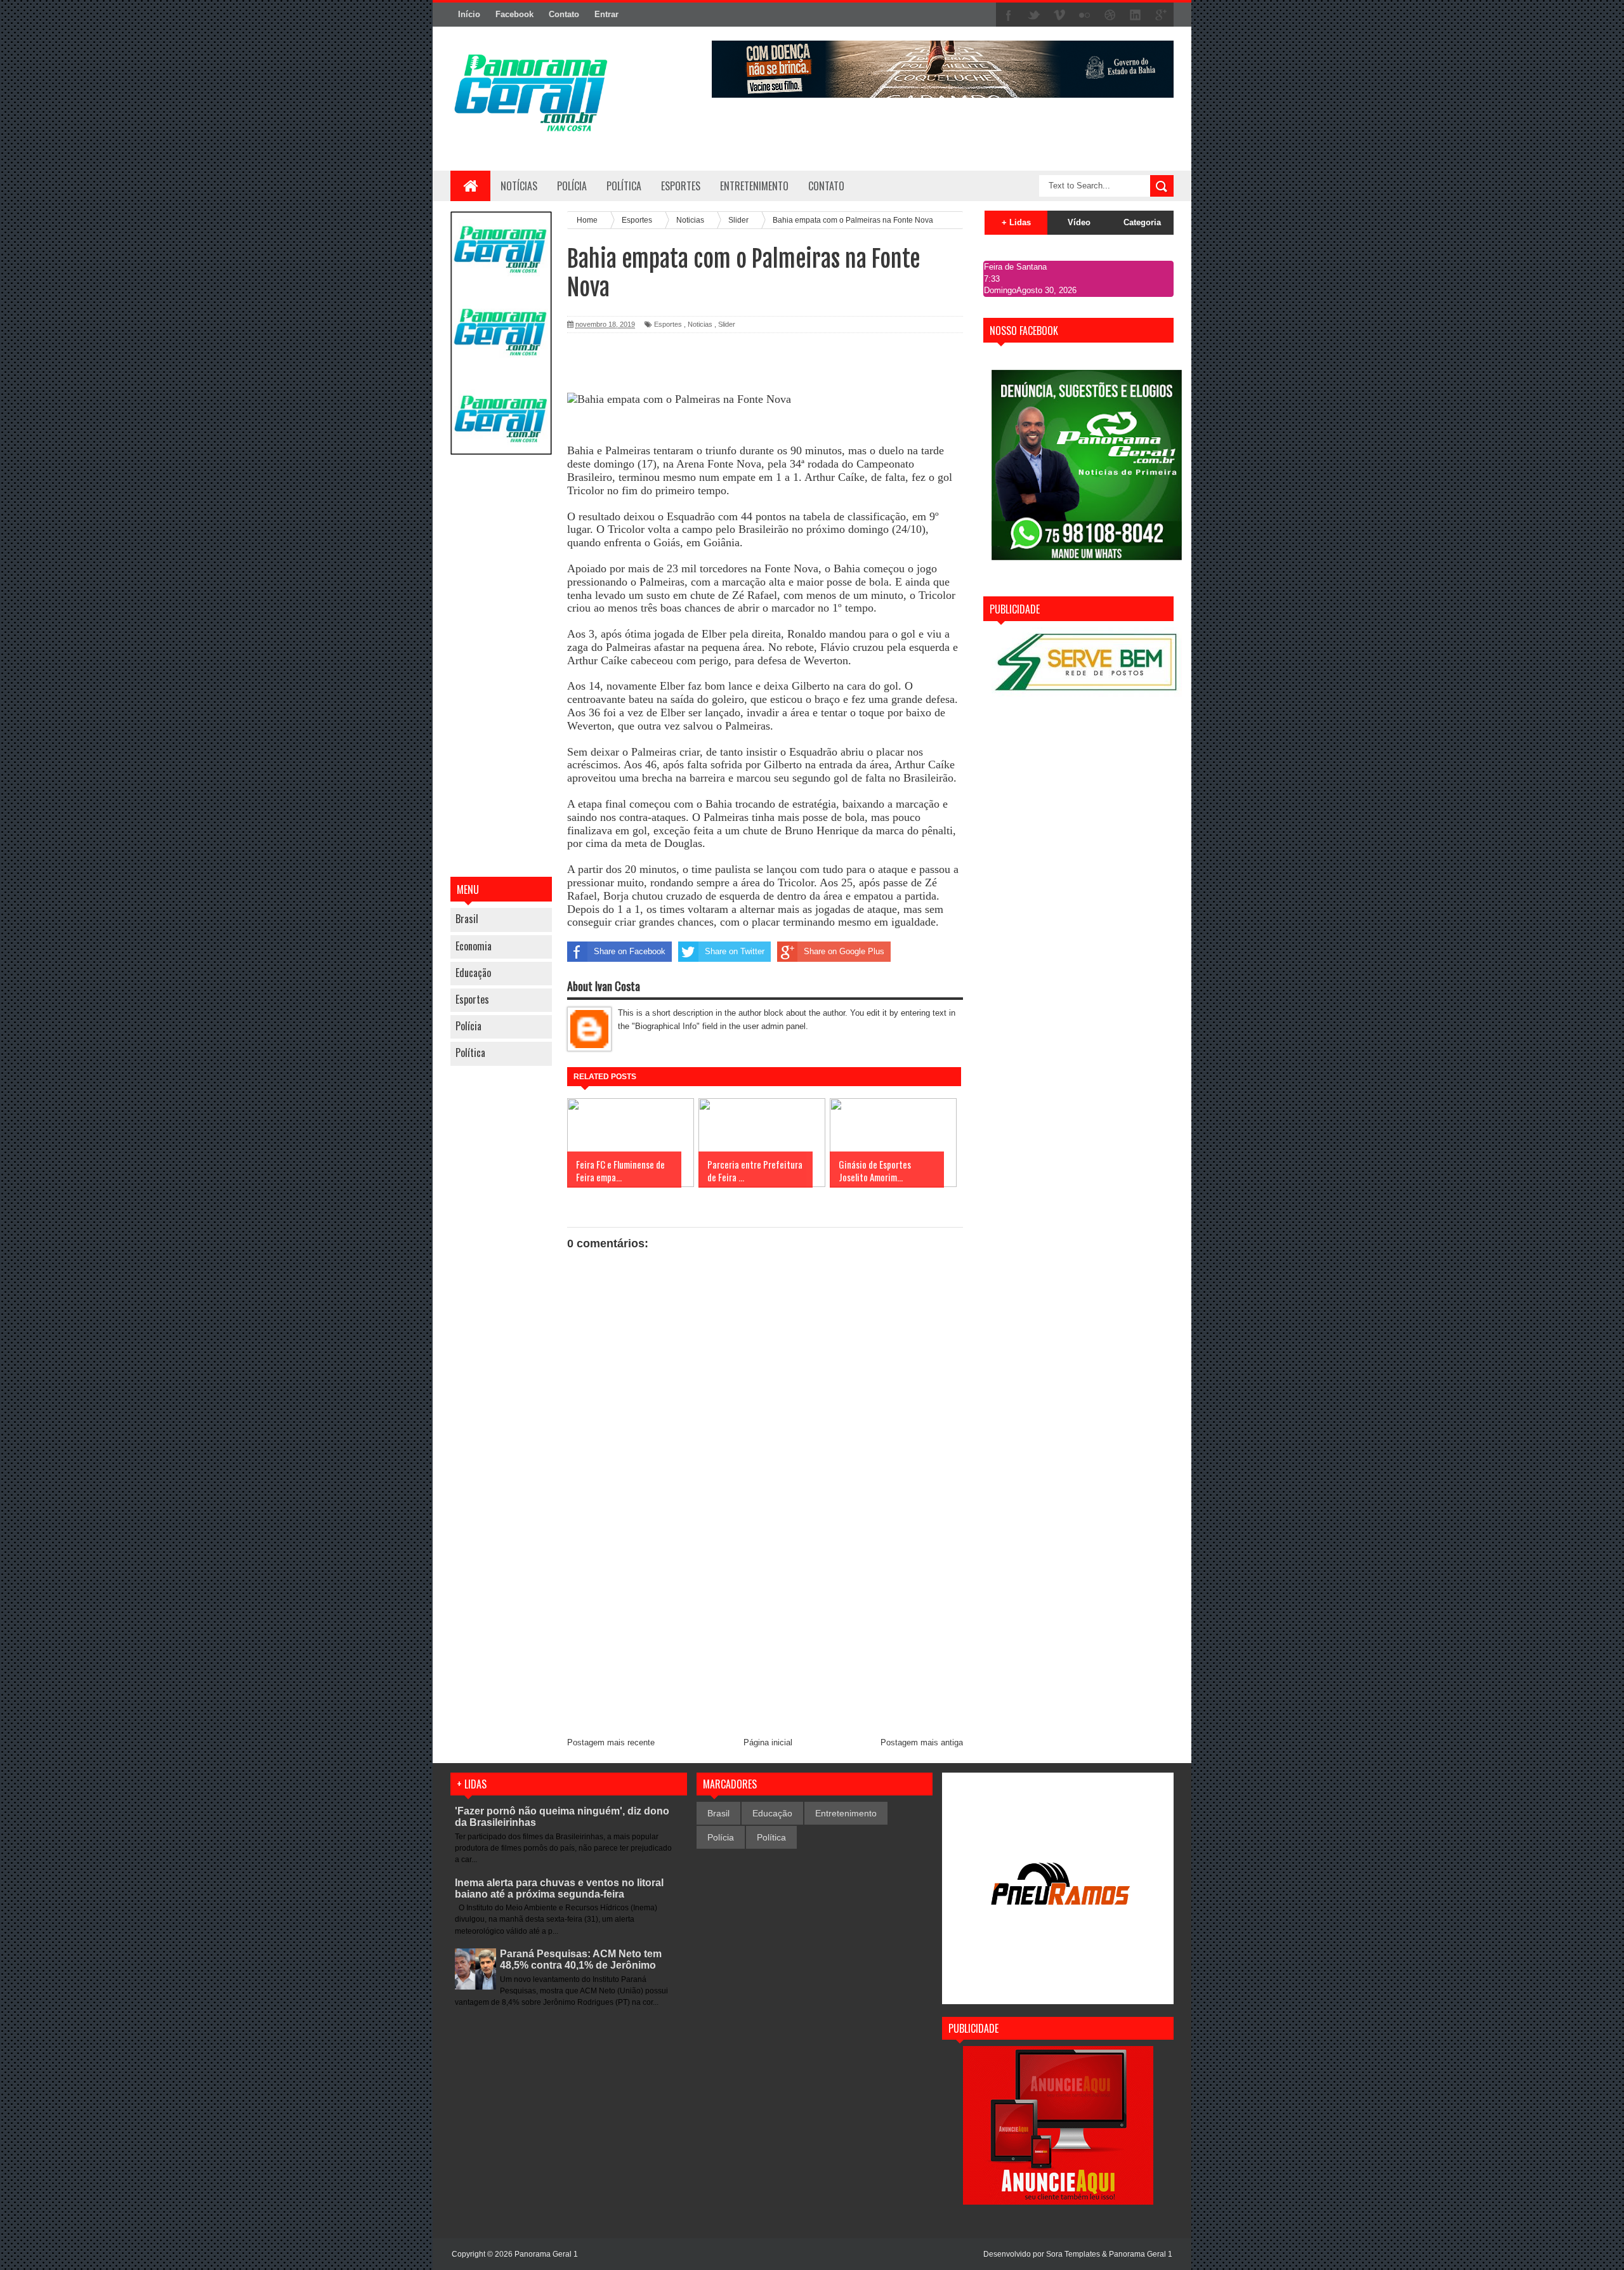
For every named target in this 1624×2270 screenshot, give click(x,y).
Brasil (467, 919)
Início (469, 14)
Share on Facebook (630, 951)
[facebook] (1009, 15)
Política (470, 1053)
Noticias (700, 324)
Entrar (606, 14)
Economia (474, 946)
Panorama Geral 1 (1141, 2254)
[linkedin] (1136, 15)
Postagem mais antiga (922, 1742)
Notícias (519, 186)
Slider (727, 324)
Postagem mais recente (611, 1742)
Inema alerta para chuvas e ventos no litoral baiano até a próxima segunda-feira (559, 1888)
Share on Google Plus (844, 951)
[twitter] (1034, 15)
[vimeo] (1059, 15)
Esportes (472, 999)
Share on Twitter (735, 951)
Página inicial (768, 1742)
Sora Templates (1073, 2254)
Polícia (572, 186)
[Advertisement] (501, 667)
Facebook (514, 14)
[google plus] (1161, 15)
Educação (473, 973)
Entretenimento (846, 1813)
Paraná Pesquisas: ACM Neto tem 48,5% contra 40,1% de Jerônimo (581, 1959)
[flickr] (1085, 15)
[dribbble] (1110, 15)
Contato (564, 14)
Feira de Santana (1015, 267)
